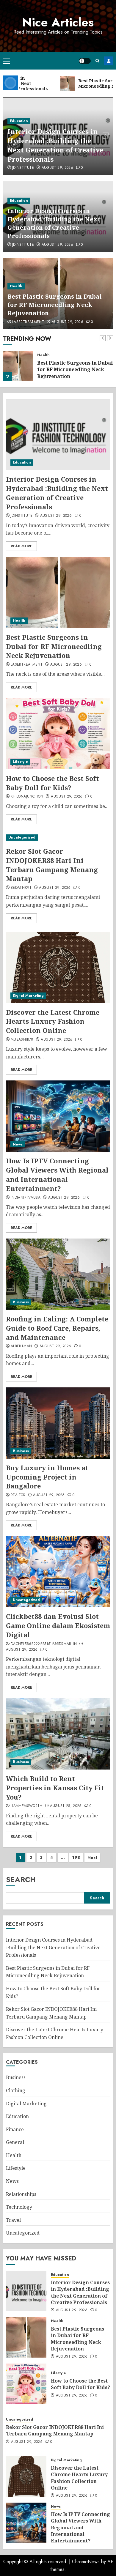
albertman (21, 1346)
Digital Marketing (28, 995)
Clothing (16, 2090)
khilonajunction (27, 797)
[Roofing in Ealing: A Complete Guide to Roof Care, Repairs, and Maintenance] (58, 1274)
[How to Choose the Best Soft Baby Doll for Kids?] (58, 734)
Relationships (21, 2194)
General (15, 2142)
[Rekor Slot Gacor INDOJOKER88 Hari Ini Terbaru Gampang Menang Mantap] (58, 838)
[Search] (97, 61)
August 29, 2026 (57, 168)
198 (76, 1857)
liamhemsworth (27, 1806)
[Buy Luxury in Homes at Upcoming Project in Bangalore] (58, 1423)
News (18, 1144)
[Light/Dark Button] (85, 61)
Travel (13, 2220)
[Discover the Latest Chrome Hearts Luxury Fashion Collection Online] (58, 968)
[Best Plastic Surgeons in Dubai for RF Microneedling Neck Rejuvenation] (18, 366)
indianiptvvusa (26, 1198)
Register (109, 61)
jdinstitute (23, 168)
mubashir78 (22, 1040)
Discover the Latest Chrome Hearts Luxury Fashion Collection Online (53, 1021)
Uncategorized (22, 837)
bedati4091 (21, 888)
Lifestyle (20, 762)
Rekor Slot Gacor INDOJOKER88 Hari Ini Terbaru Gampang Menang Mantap (52, 865)
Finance (15, 2129)
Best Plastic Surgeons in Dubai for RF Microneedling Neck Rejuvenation (55, 305)
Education (19, 121)
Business (21, 1302)
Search (21, 1879)
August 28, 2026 (66, 1806)
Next (92, 1857)
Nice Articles (58, 22)
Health (16, 286)
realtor (18, 1495)
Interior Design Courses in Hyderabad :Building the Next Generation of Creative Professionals (55, 145)
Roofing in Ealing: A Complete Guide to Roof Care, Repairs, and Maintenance (57, 1328)
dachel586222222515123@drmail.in (44, 1644)
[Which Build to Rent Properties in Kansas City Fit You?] (58, 1734)
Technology (19, 2207)
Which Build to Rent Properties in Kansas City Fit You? (55, 1788)
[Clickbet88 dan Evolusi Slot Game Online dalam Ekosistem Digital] (58, 1572)
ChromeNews (86, 2562)
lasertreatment (28, 322)
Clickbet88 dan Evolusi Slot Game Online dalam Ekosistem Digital (58, 1625)
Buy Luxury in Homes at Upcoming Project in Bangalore (47, 1477)
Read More (21, 546)
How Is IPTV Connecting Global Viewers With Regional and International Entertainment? (57, 1174)
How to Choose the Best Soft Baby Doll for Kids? (52, 783)
